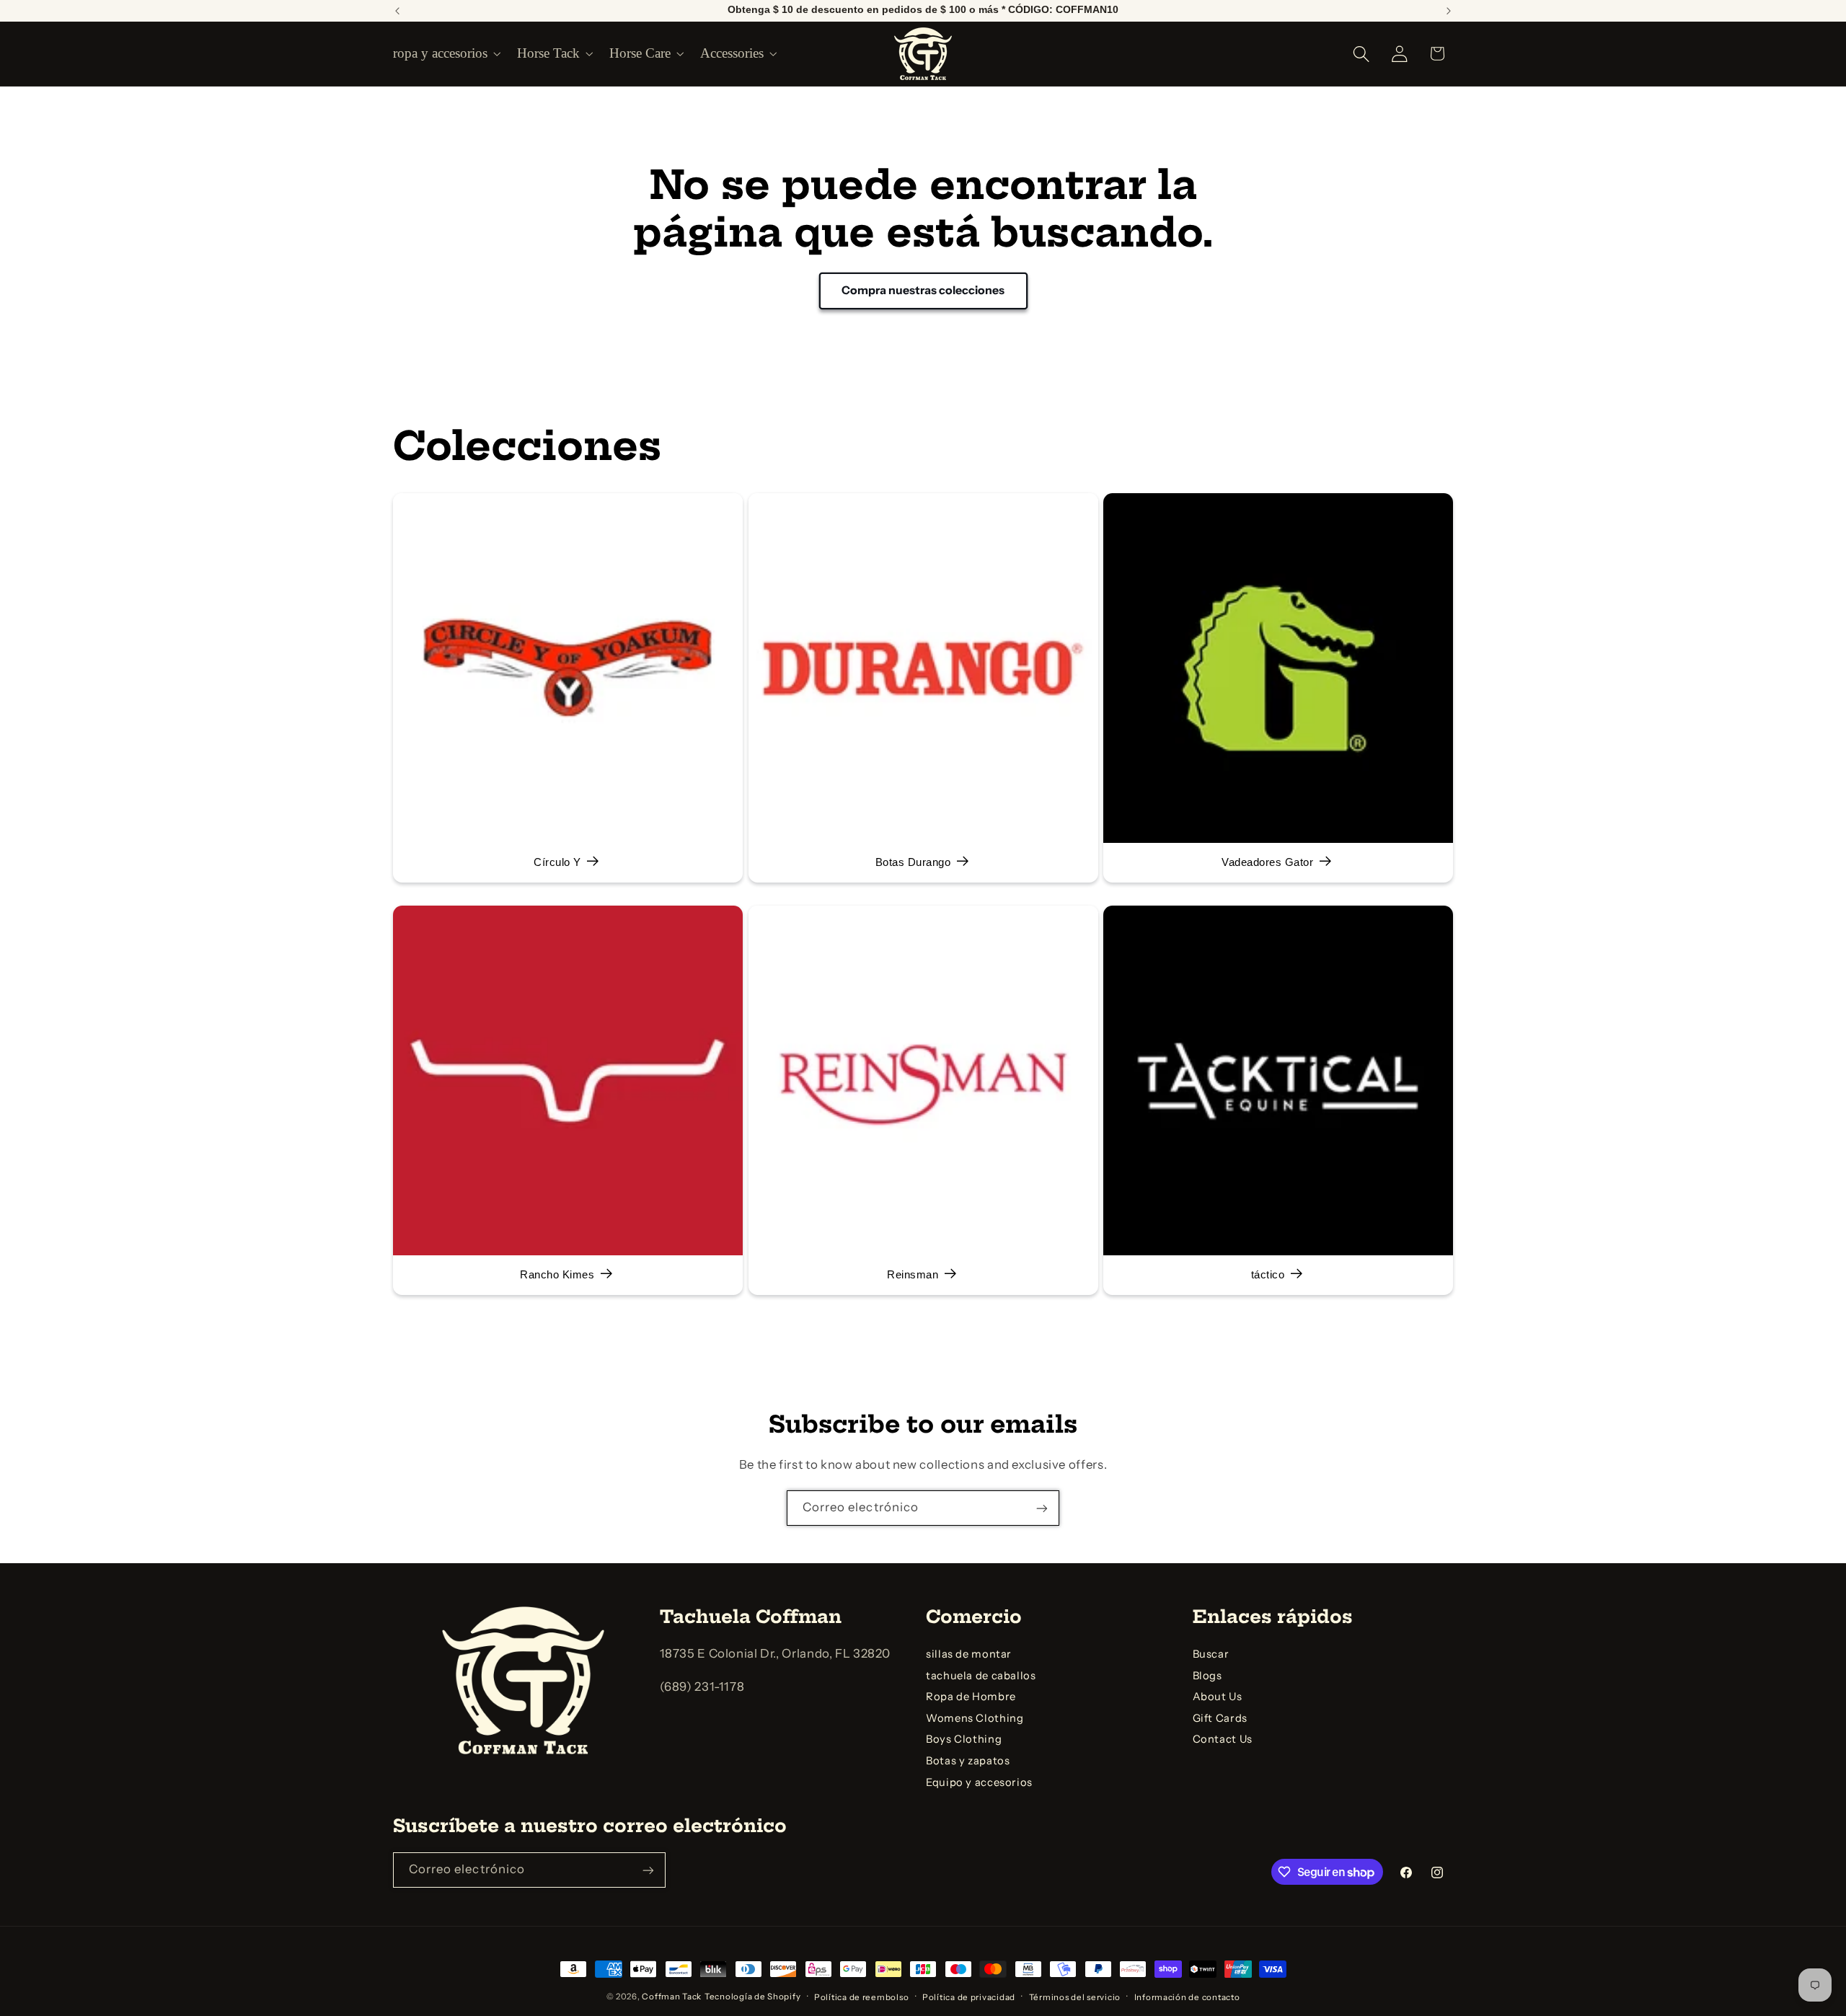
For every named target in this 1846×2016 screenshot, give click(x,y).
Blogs (1207, 1676)
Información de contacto (1187, 1997)
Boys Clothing (964, 1740)
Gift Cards (1220, 1718)
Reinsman (913, 1275)
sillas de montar (969, 1654)
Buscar (1211, 1654)
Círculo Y (557, 862)
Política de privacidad (969, 1997)
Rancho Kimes (557, 1275)
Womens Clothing (975, 1718)
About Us (1218, 1697)
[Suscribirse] (1042, 1508)
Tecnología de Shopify (752, 1997)
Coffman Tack (672, 1997)
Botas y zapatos (968, 1761)
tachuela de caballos (981, 1676)
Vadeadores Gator (1268, 862)
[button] (446, 53)
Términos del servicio (1075, 1997)
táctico (1268, 1275)
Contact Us (1223, 1740)
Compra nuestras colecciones (923, 291)
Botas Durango (913, 862)
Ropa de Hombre (971, 1697)
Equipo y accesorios (979, 1782)
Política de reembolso (861, 1997)
